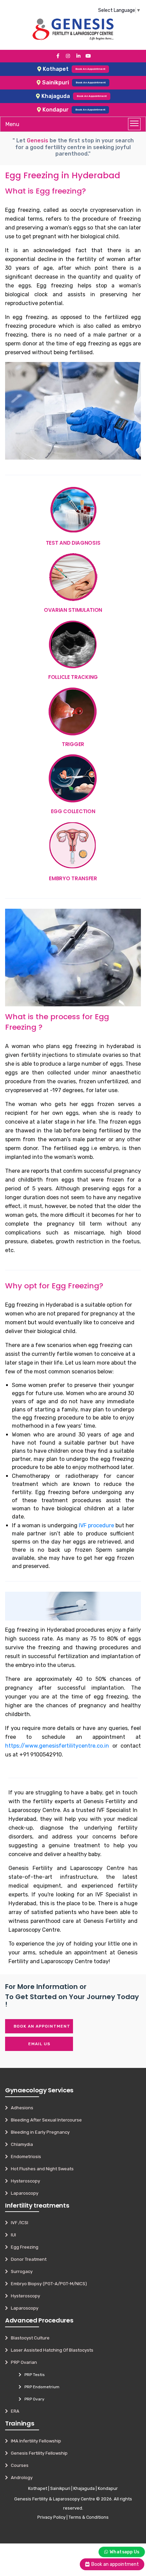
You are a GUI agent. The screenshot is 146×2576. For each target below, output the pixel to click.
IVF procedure (96, 1525)
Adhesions (21, 2108)
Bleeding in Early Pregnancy (39, 2132)
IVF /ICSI (18, 2223)
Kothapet (38, 2488)
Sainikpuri (60, 2488)
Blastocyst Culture (29, 2338)
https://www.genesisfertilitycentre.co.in (57, 1746)
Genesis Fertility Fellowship (38, 2453)
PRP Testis (33, 2375)
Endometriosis (24, 2157)
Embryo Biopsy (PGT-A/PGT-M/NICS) (47, 2284)
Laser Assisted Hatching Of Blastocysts (51, 2350)
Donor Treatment (27, 2259)
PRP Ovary (33, 2399)
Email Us (39, 2044)
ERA (14, 2411)
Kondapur (108, 2488)
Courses (18, 2465)
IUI (12, 2235)
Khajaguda (84, 2488)
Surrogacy (20, 2271)
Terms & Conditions (89, 2517)
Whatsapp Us (124, 2552)
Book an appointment (42, 2026)
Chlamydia (20, 2144)
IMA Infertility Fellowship (34, 2441)
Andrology (20, 2478)
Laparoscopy (23, 2193)
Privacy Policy (51, 2517)
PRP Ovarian (22, 2362)
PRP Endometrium (40, 2387)
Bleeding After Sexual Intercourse (45, 2120)
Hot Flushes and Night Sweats (41, 2169)
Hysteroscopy (24, 2181)
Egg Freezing (23, 2247)
